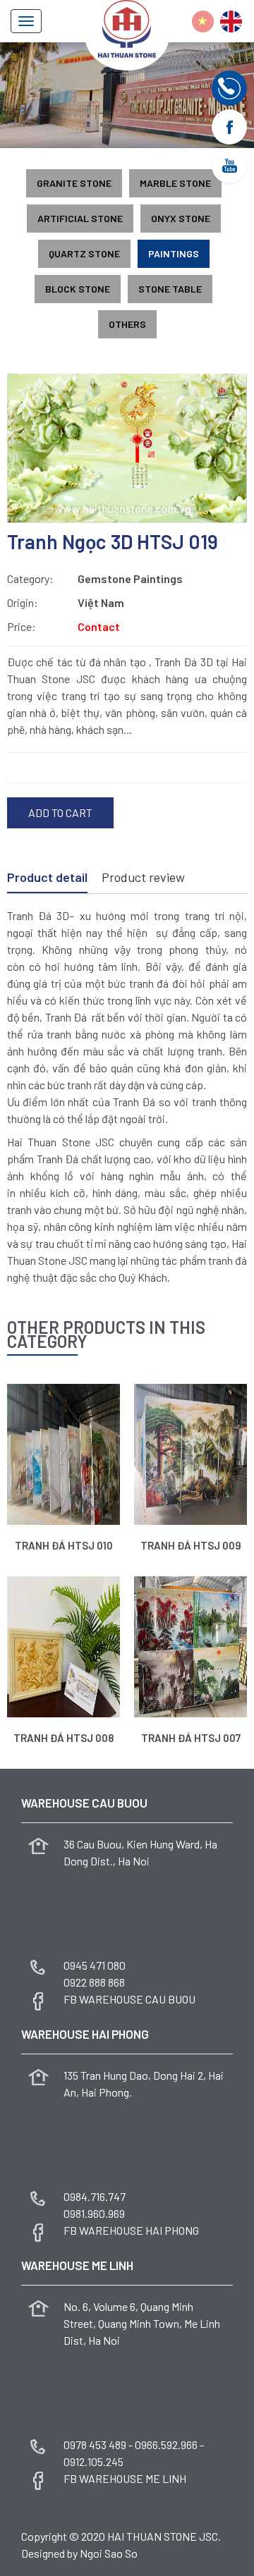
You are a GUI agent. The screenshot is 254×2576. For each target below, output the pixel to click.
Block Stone (78, 289)
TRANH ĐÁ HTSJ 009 (191, 1545)
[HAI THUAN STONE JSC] (127, 27)
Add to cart (60, 812)
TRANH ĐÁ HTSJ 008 (64, 1738)
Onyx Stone (181, 218)
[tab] (47, 878)
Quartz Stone (84, 253)
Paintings (174, 253)
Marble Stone (175, 183)
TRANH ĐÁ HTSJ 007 (191, 1738)
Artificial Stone (80, 218)
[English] (231, 22)
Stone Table (170, 289)
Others (127, 324)
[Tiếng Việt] (203, 22)
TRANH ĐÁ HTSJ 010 (64, 1545)
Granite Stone (74, 183)
